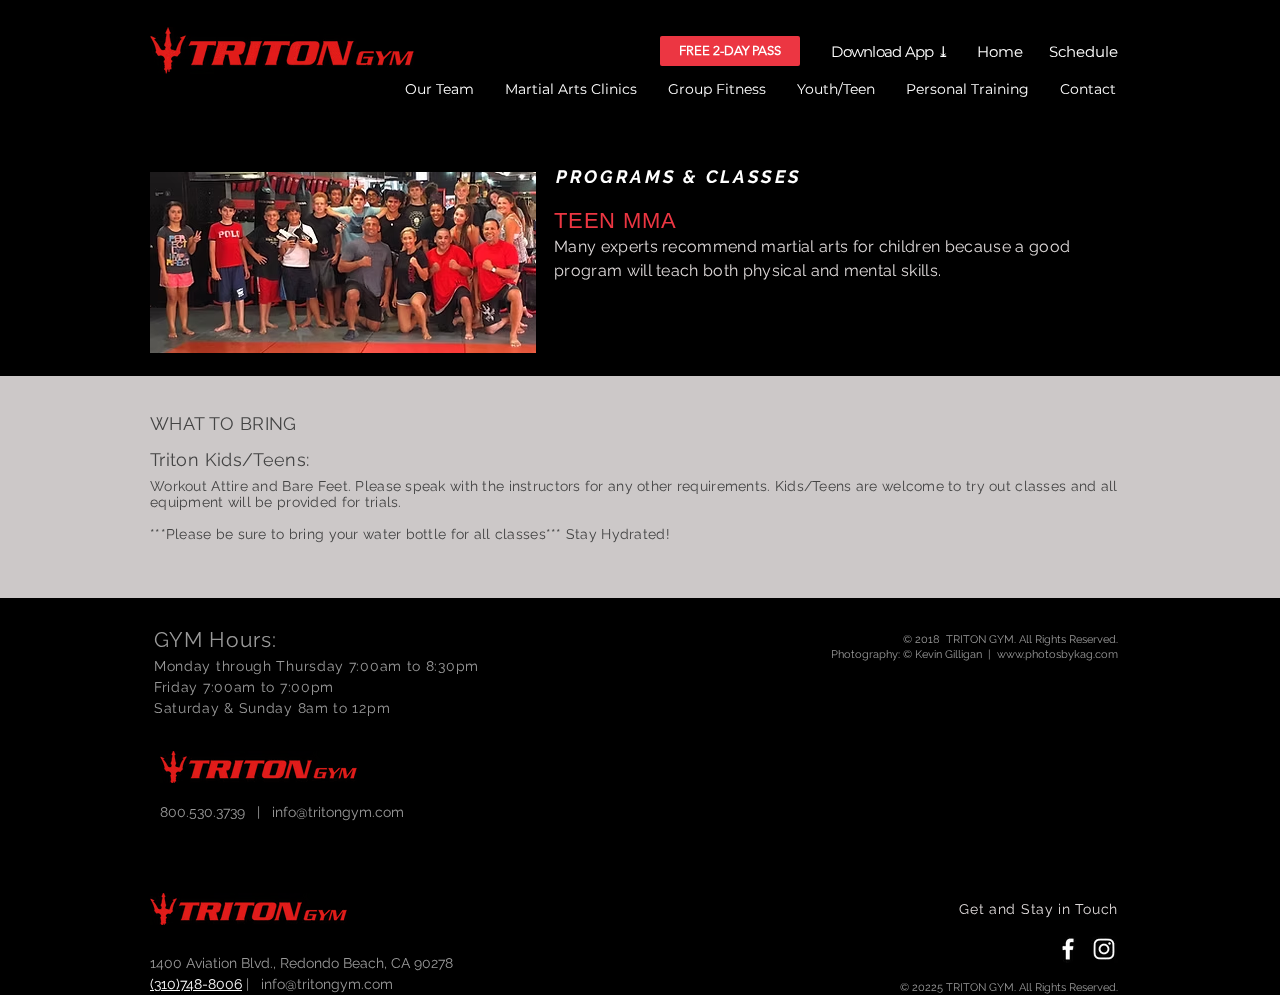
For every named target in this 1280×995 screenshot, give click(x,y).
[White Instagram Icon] (1104, 949)
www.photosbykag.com (1057, 654)
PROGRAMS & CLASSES (679, 176)
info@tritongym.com (338, 812)
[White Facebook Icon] (1068, 949)
